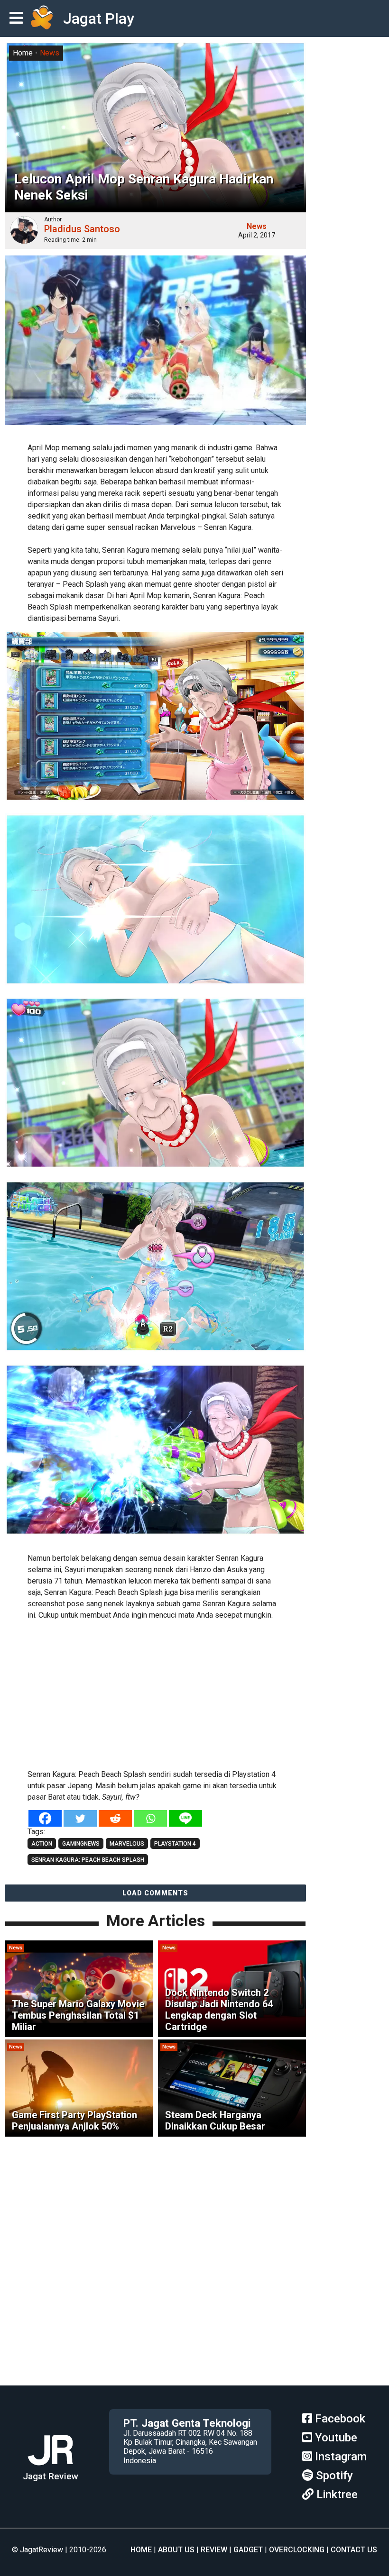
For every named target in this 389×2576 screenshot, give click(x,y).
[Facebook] (45, 1818)
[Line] (185, 1818)
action (42, 1844)
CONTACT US (354, 2550)
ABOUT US (176, 2550)
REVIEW (214, 2550)
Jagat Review (51, 2476)
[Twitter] (80, 1818)
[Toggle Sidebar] (19, 19)
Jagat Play (99, 18)
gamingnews (81, 1844)
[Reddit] (115, 1818)
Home (23, 53)
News (50, 53)
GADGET (248, 2550)
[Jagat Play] (42, 18)
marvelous (127, 1844)
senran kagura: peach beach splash (88, 1860)
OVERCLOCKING (297, 2550)
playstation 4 (175, 1844)
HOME (141, 2550)
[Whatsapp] (150, 1818)
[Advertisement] (155, 1693)
